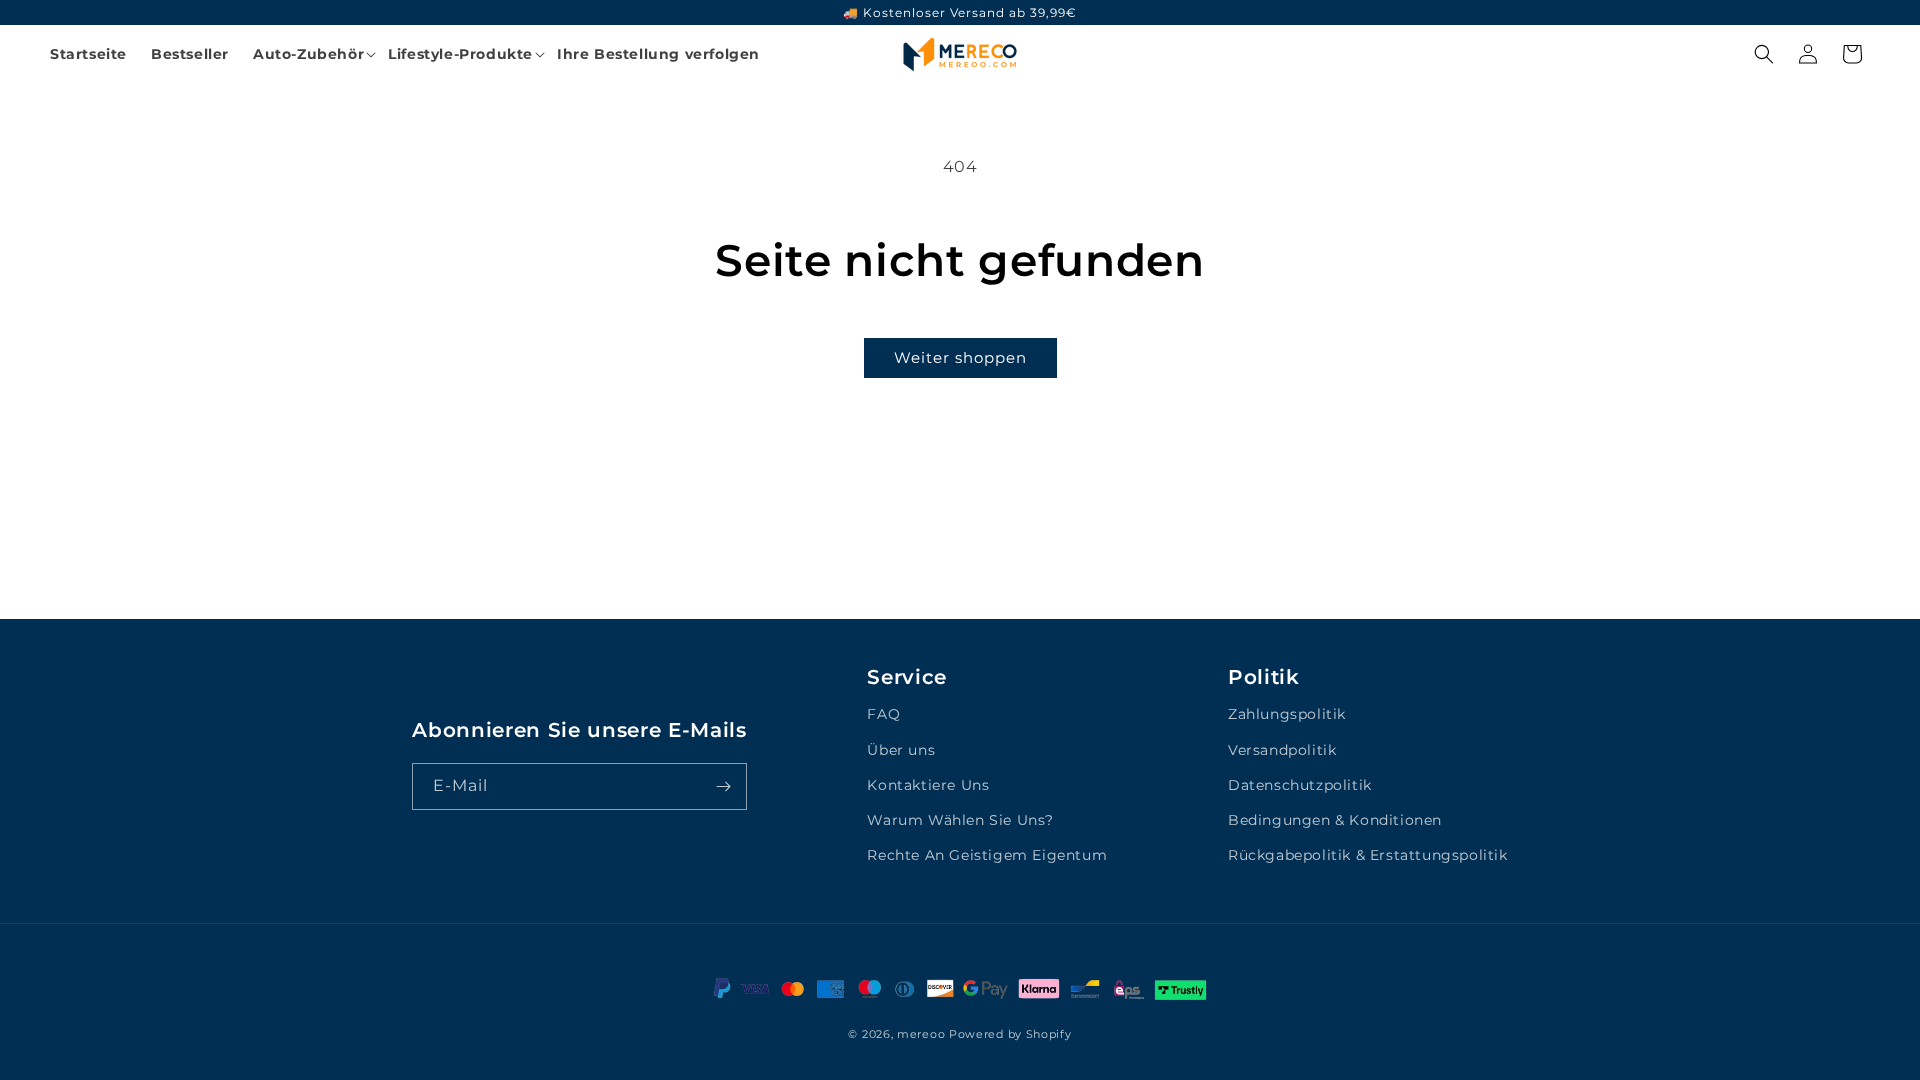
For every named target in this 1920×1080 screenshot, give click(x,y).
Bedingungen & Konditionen (1335, 820)
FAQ (883, 714)
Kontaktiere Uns (928, 785)
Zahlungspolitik (1287, 714)
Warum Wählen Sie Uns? (960, 820)
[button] (308, 54)
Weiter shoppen (960, 357)
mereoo (921, 1034)
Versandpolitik (1282, 750)
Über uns (901, 750)
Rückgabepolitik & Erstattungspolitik (1368, 855)
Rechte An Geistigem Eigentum (987, 855)
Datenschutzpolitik (1300, 785)
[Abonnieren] (724, 786)
